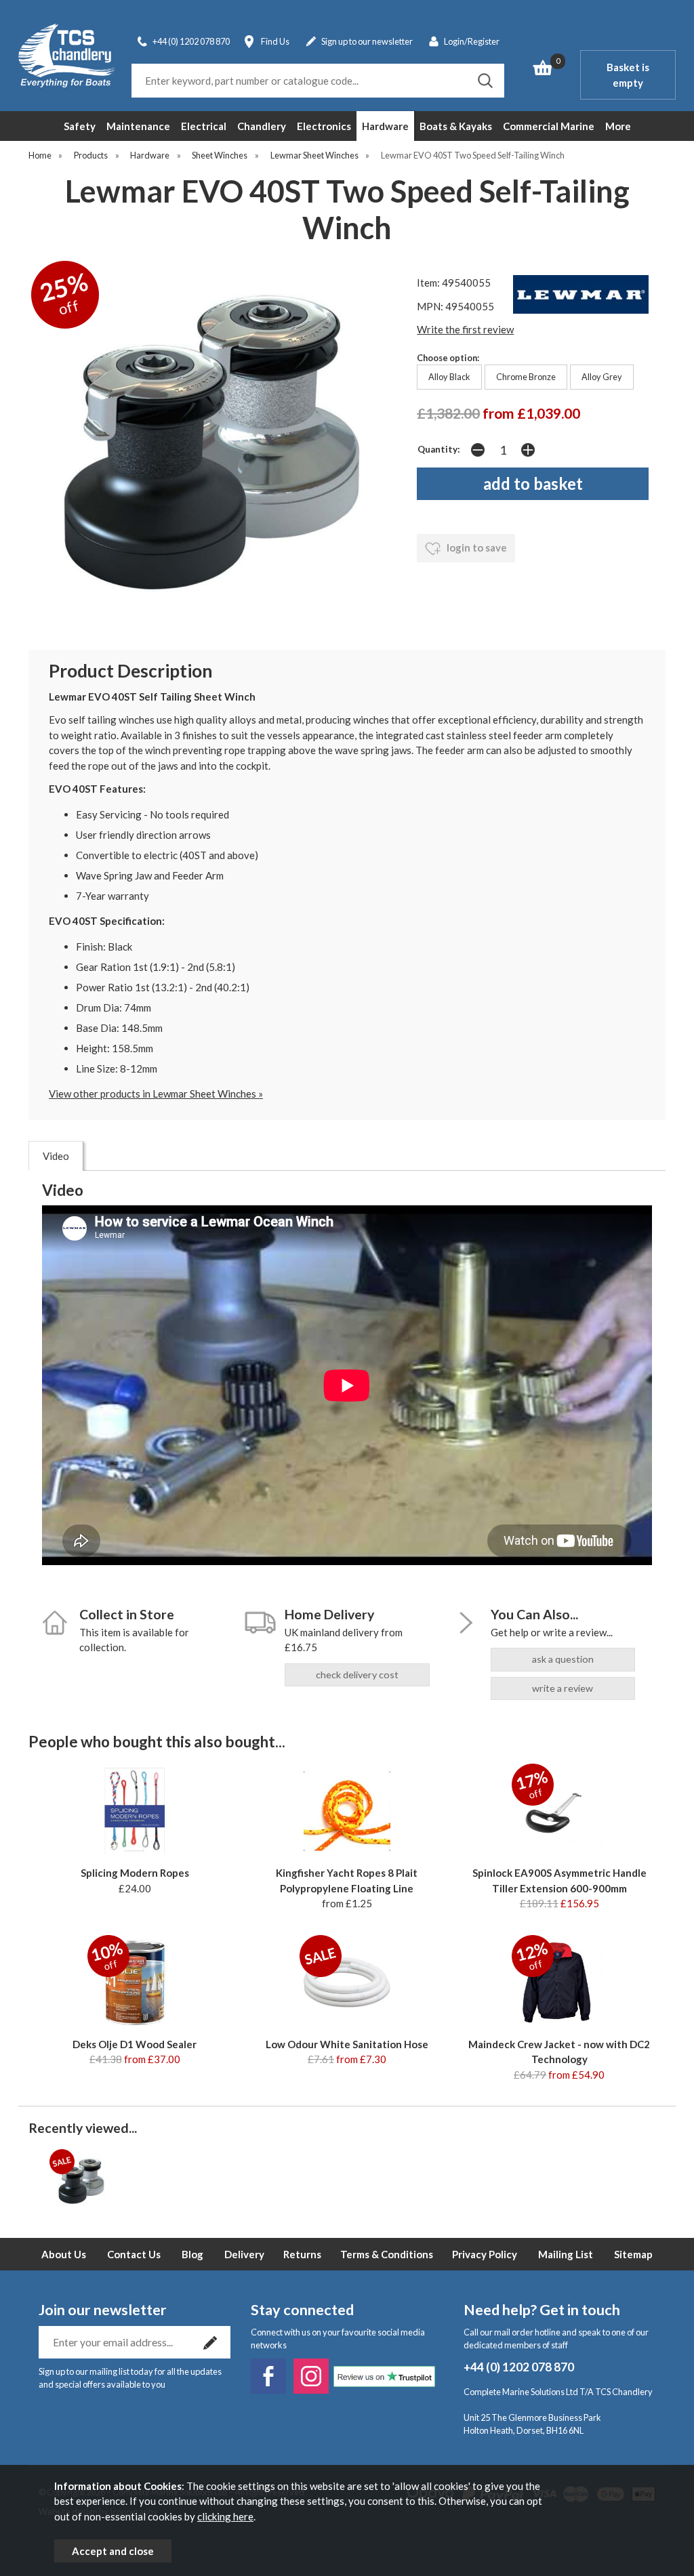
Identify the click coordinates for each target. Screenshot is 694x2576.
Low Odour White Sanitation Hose (347, 2044)
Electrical (204, 126)
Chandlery (262, 126)
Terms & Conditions (387, 2254)
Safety (80, 126)
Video (56, 1156)
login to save (476, 547)
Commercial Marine (549, 126)
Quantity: (439, 449)
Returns (302, 2254)
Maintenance (138, 126)
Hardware (385, 126)
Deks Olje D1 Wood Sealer (135, 2044)
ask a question (563, 1659)
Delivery (244, 2254)
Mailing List (566, 2254)
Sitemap (633, 2254)
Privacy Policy (485, 2254)
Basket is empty (628, 75)
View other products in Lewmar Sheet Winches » (156, 1094)
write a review (563, 1688)
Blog (192, 2254)
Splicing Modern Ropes (135, 1873)
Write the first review (465, 329)
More (618, 126)
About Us (64, 2254)
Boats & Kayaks (456, 126)
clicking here (225, 2516)
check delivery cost (357, 1675)
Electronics (324, 126)
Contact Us (134, 2254)
